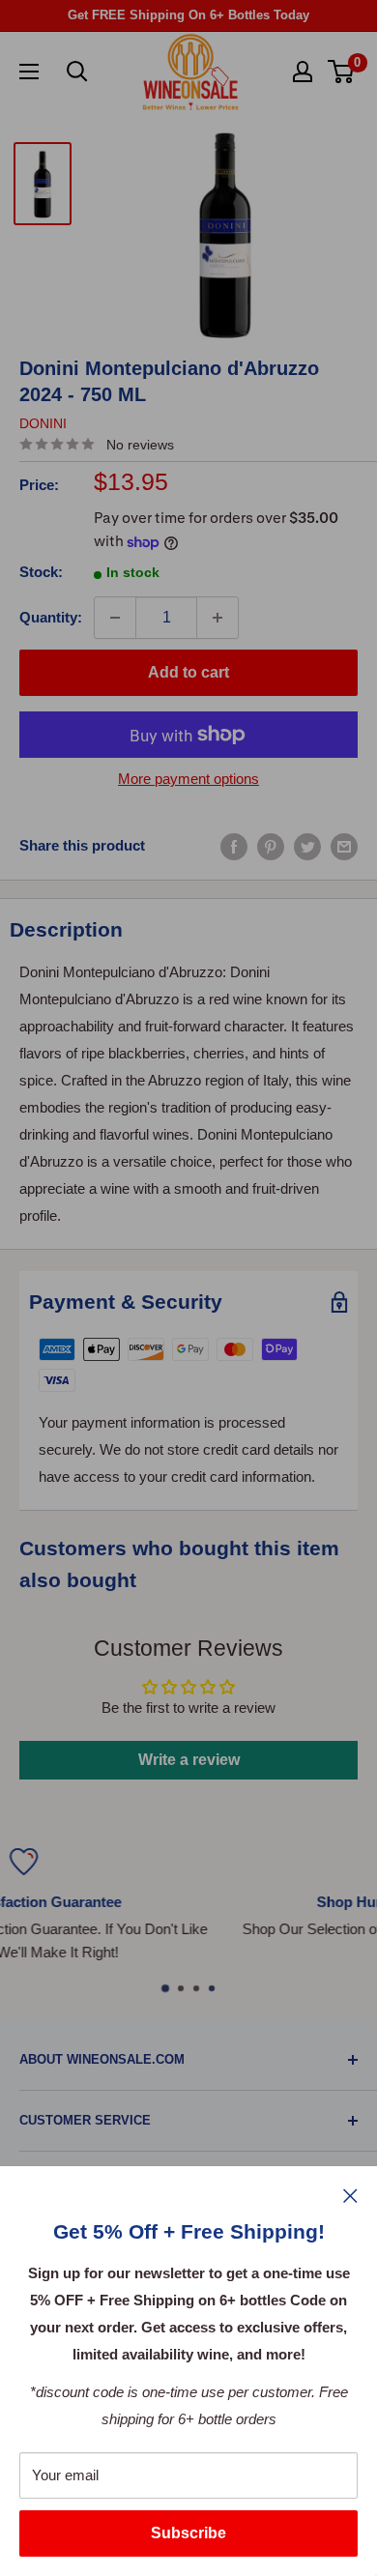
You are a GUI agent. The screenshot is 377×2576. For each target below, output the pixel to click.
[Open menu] (29, 72)
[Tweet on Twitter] (307, 846)
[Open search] (77, 72)
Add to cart (188, 672)
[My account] (303, 72)
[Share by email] (344, 846)
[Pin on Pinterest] (271, 846)
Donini (43, 423)
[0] (342, 72)
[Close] (350, 2195)
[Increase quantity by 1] (217, 618)
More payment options (188, 779)
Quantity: (51, 617)
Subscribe (188, 2533)
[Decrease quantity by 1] (115, 618)
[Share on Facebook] (234, 846)
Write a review (189, 1760)
